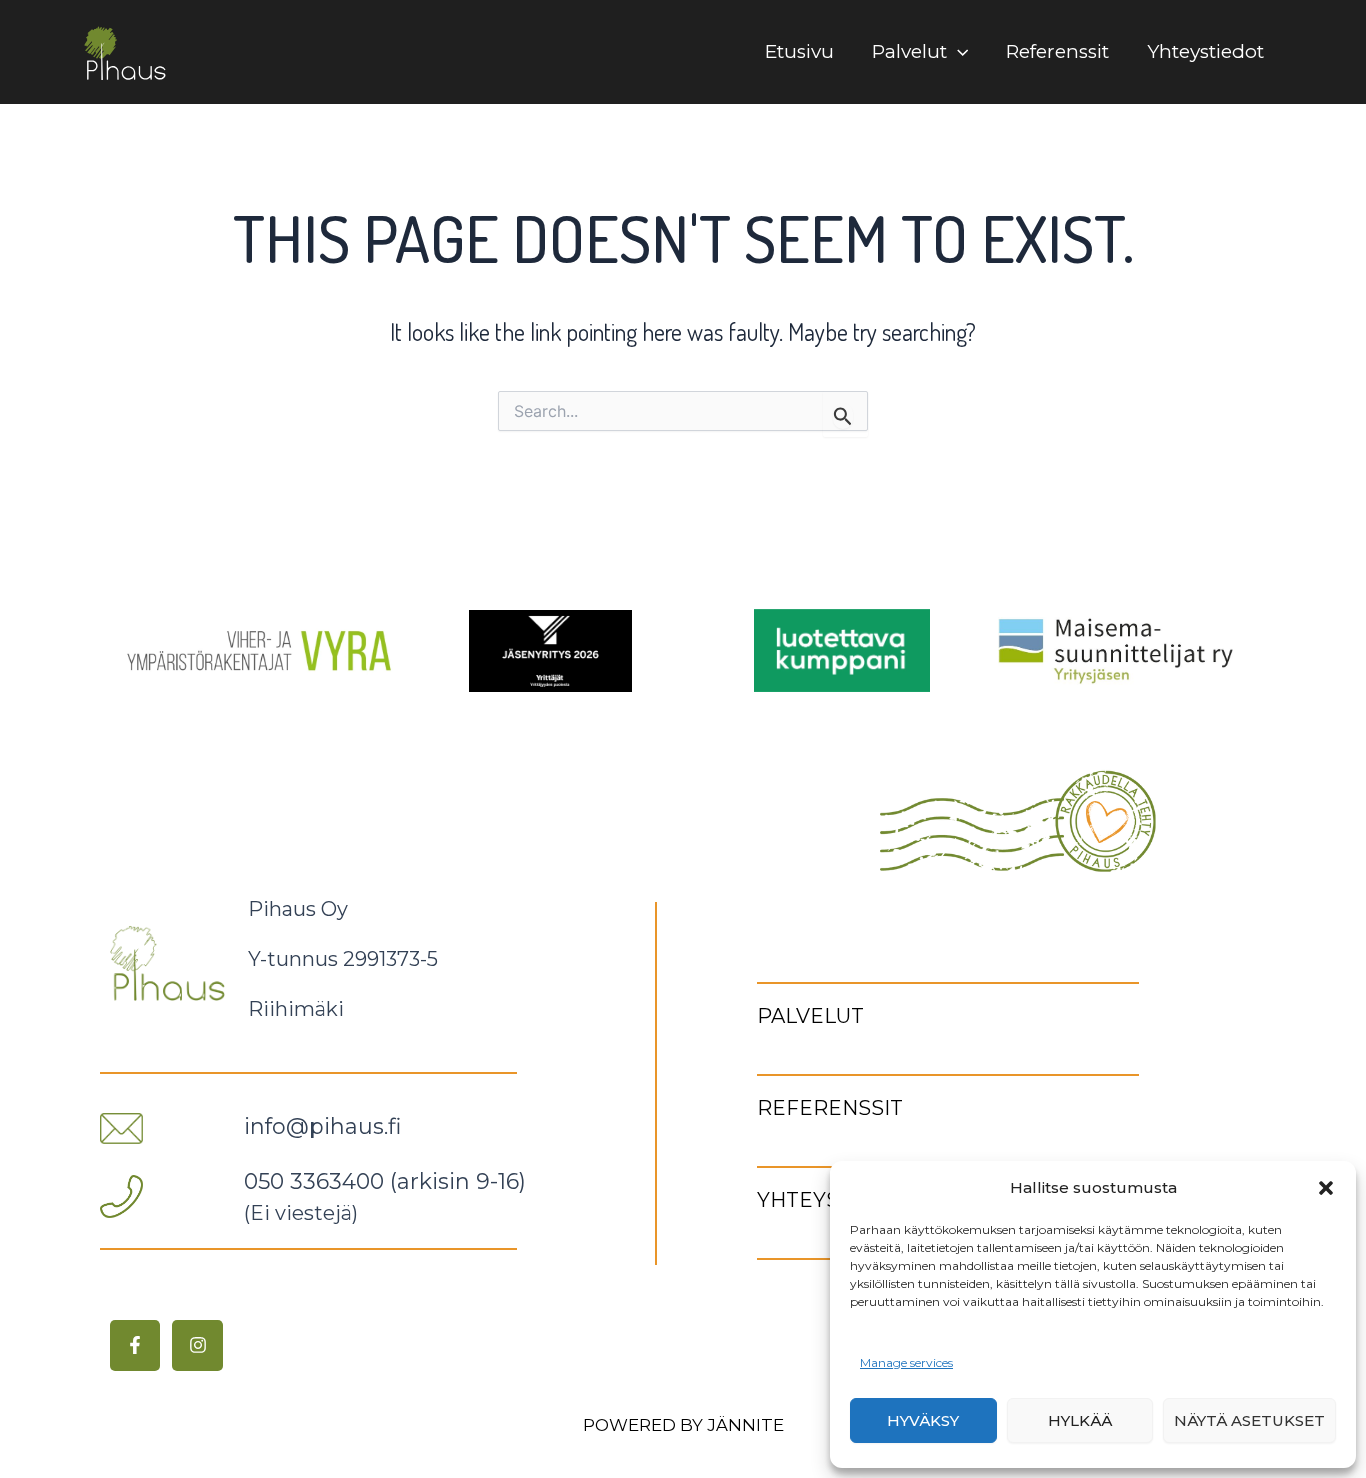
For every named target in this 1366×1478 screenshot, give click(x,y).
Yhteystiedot (1205, 51)
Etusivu (799, 51)
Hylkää (1080, 1420)
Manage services (906, 1362)
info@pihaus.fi (322, 1126)
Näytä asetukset (1249, 1420)
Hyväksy (923, 1420)
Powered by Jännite (683, 1425)
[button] (1326, 1188)
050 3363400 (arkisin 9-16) (385, 1181)
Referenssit (1057, 51)
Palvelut (909, 51)
